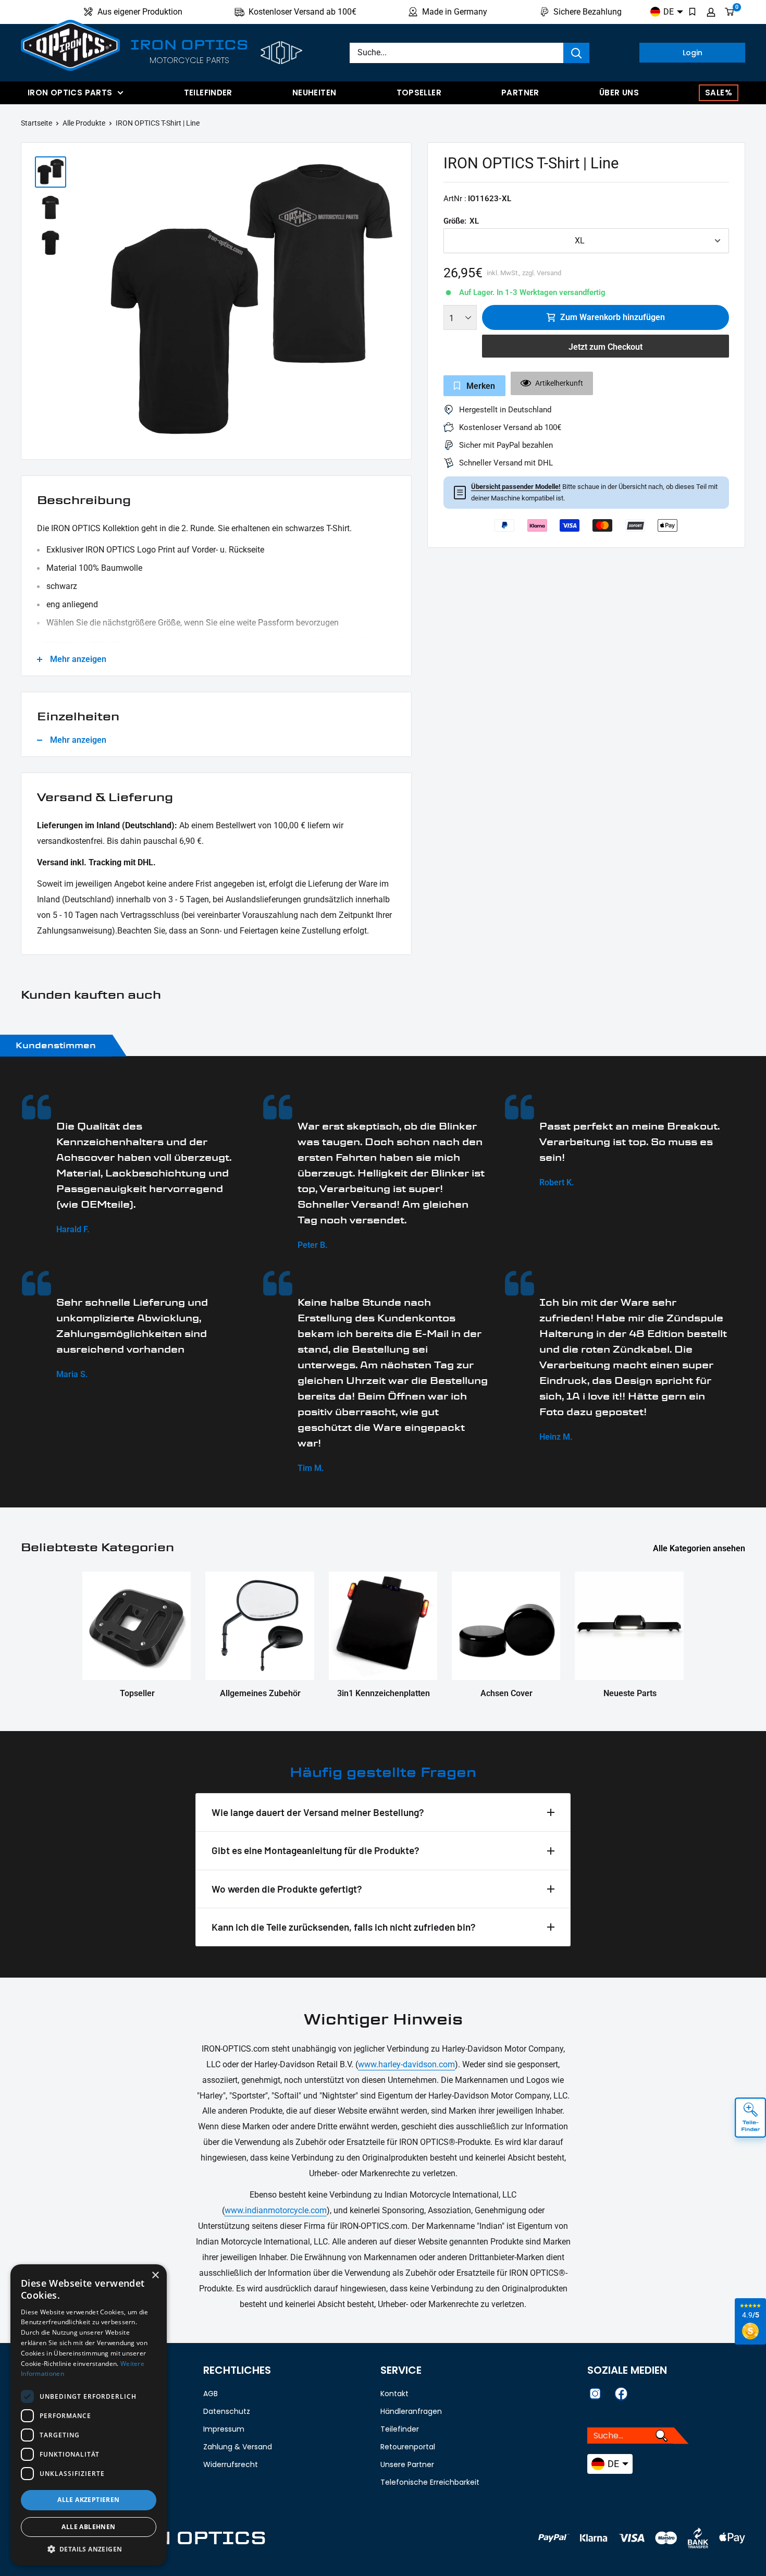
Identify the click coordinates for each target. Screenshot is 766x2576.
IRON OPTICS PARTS (70, 93)
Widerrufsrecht (231, 2464)
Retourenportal (408, 2447)
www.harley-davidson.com (406, 2064)
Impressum (224, 2429)
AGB (211, 2394)
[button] (89, 2549)
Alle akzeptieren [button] (88, 2500)
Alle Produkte (84, 123)
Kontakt (394, 2394)
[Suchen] (576, 53)
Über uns (619, 93)
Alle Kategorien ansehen (700, 1548)
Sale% (719, 93)
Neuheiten (314, 93)
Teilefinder (208, 93)
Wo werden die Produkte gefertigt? (287, 1889)
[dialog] (89, 2415)
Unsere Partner (407, 2464)
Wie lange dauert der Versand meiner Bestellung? (318, 1812)
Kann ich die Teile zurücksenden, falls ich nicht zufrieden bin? (344, 1927)
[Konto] (711, 12)
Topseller (419, 93)
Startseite (36, 123)
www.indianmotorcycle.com (276, 2210)
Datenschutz (227, 2411)
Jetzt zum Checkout (606, 347)
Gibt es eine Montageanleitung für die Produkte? (316, 1850)
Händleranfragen (411, 2411)
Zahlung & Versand (238, 2447)
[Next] (397, 304)
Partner (520, 93)
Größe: (461, 221)
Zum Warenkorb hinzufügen (613, 317)
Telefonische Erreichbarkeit (430, 2482)
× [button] (155, 2276)
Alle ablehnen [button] (88, 2527)
